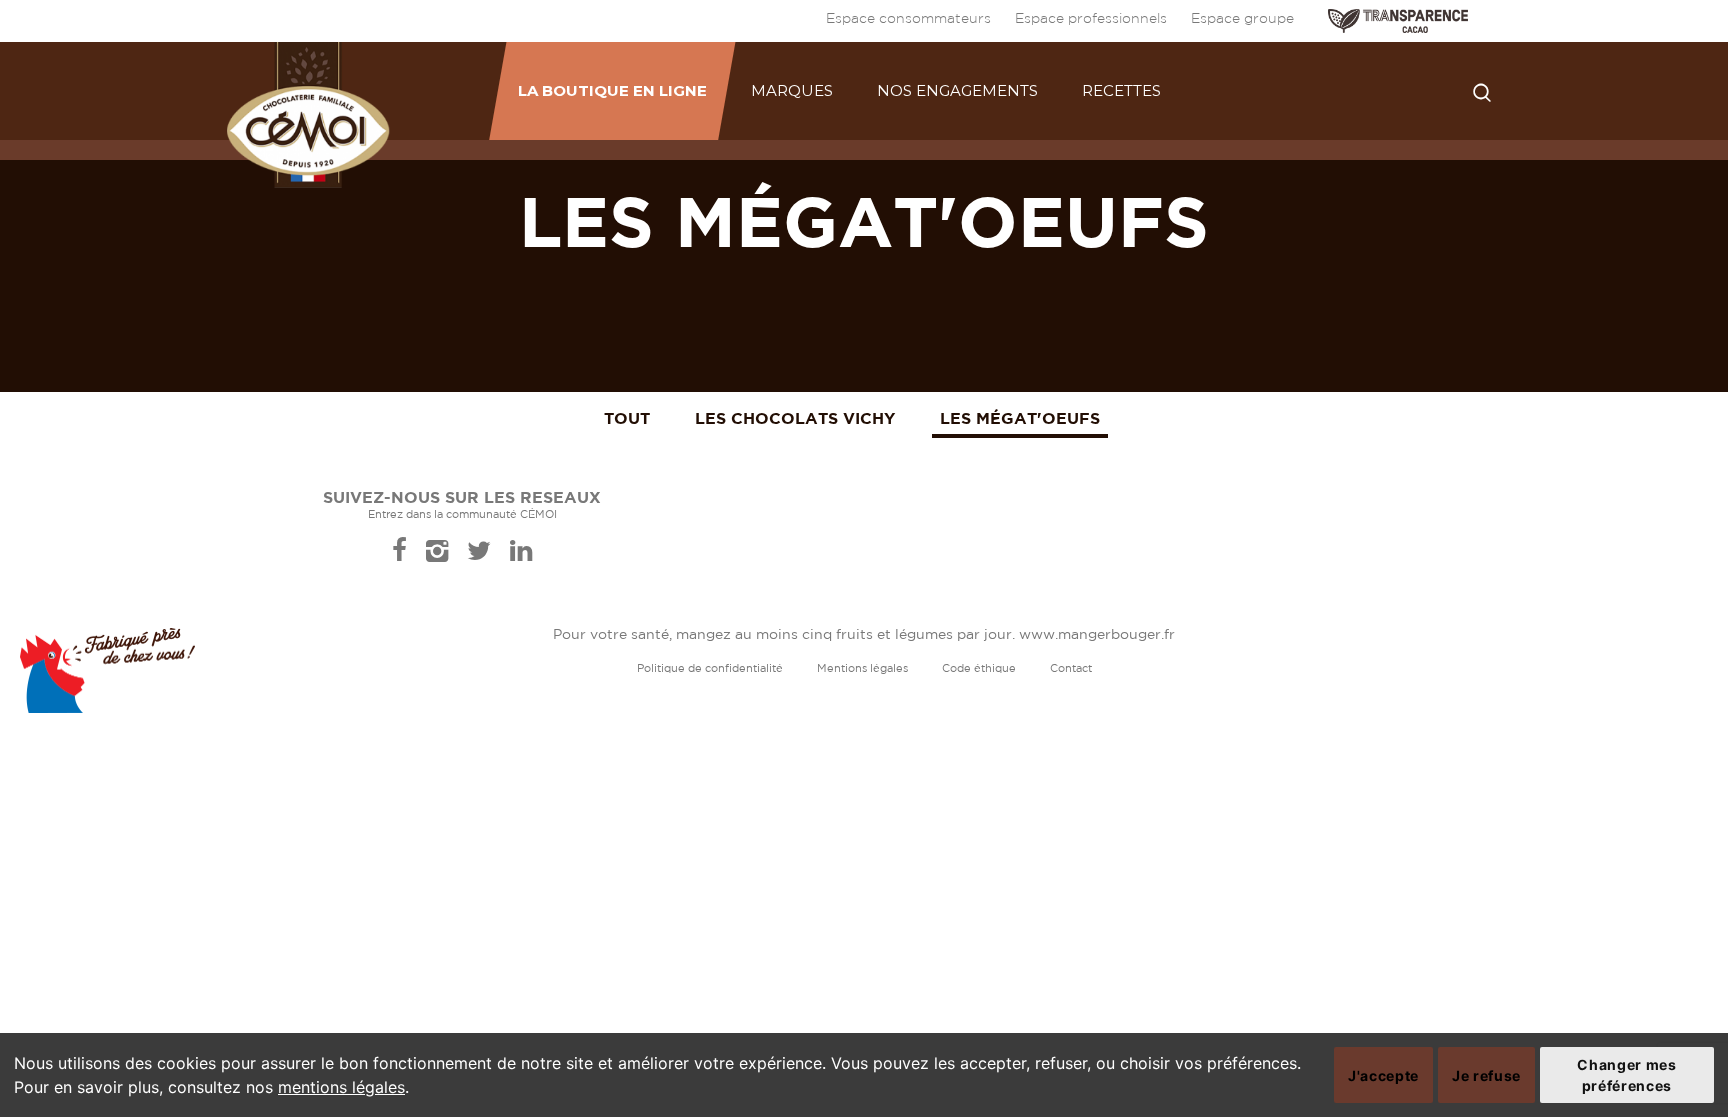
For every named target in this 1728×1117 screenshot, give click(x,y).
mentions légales (341, 1087)
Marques (792, 90)
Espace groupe (1242, 19)
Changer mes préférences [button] (1626, 1075)
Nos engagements (957, 90)
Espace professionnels (1091, 19)
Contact (1071, 669)
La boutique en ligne (612, 90)
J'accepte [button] (1383, 1075)
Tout (627, 418)
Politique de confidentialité (710, 669)
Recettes (1121, 90)
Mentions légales (862, 669)
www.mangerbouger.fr (1097, 635)
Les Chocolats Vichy (795, 418)
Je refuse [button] (1486, 1075)
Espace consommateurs (908, 19)
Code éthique (979, 669)
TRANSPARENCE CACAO (1398, 21)
